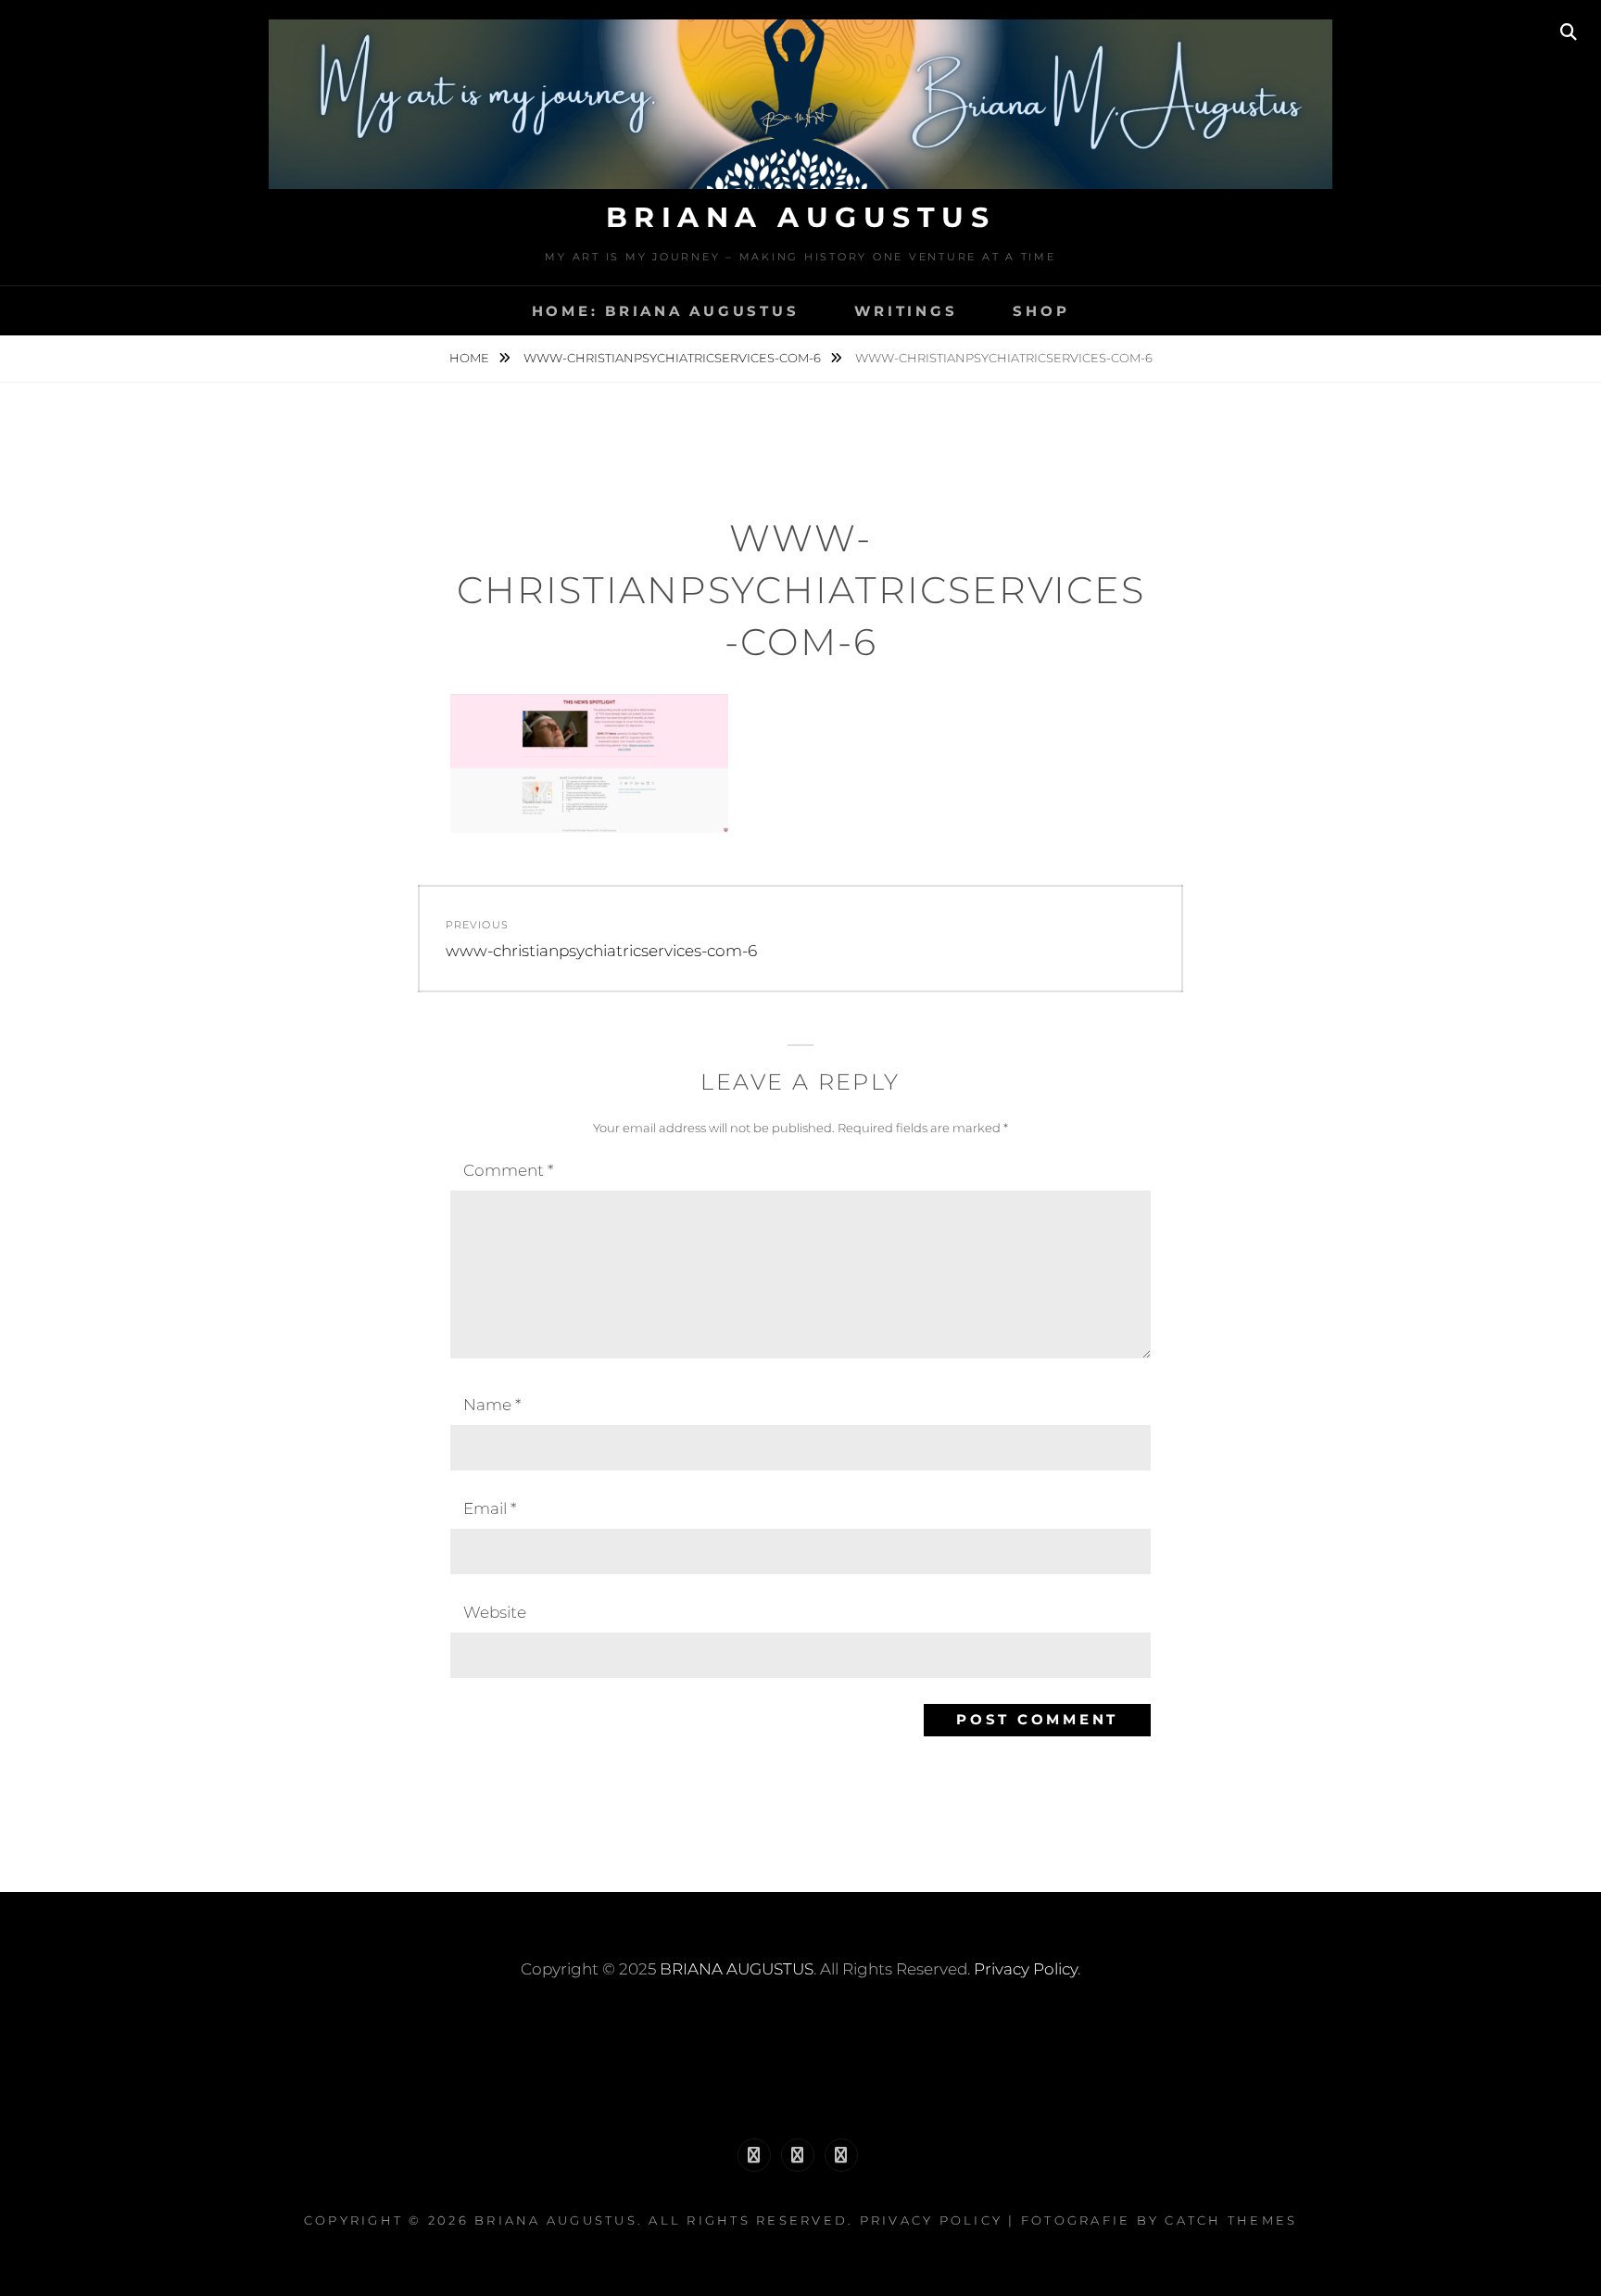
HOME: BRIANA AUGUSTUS (666, 311)
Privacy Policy (1026, 1969)
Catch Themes (1231, 2220)
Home (471, 358)
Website (495, 1612)
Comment (508, 1170)
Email (490, 1508)
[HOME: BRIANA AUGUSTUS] (754, 2155)
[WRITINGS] (798, 2155)
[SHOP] (841, 2155)
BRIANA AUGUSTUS (801, 217)
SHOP (1041, 311)
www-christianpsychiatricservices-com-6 (674, 358)
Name (492, 1405)
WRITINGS (906, 311)
